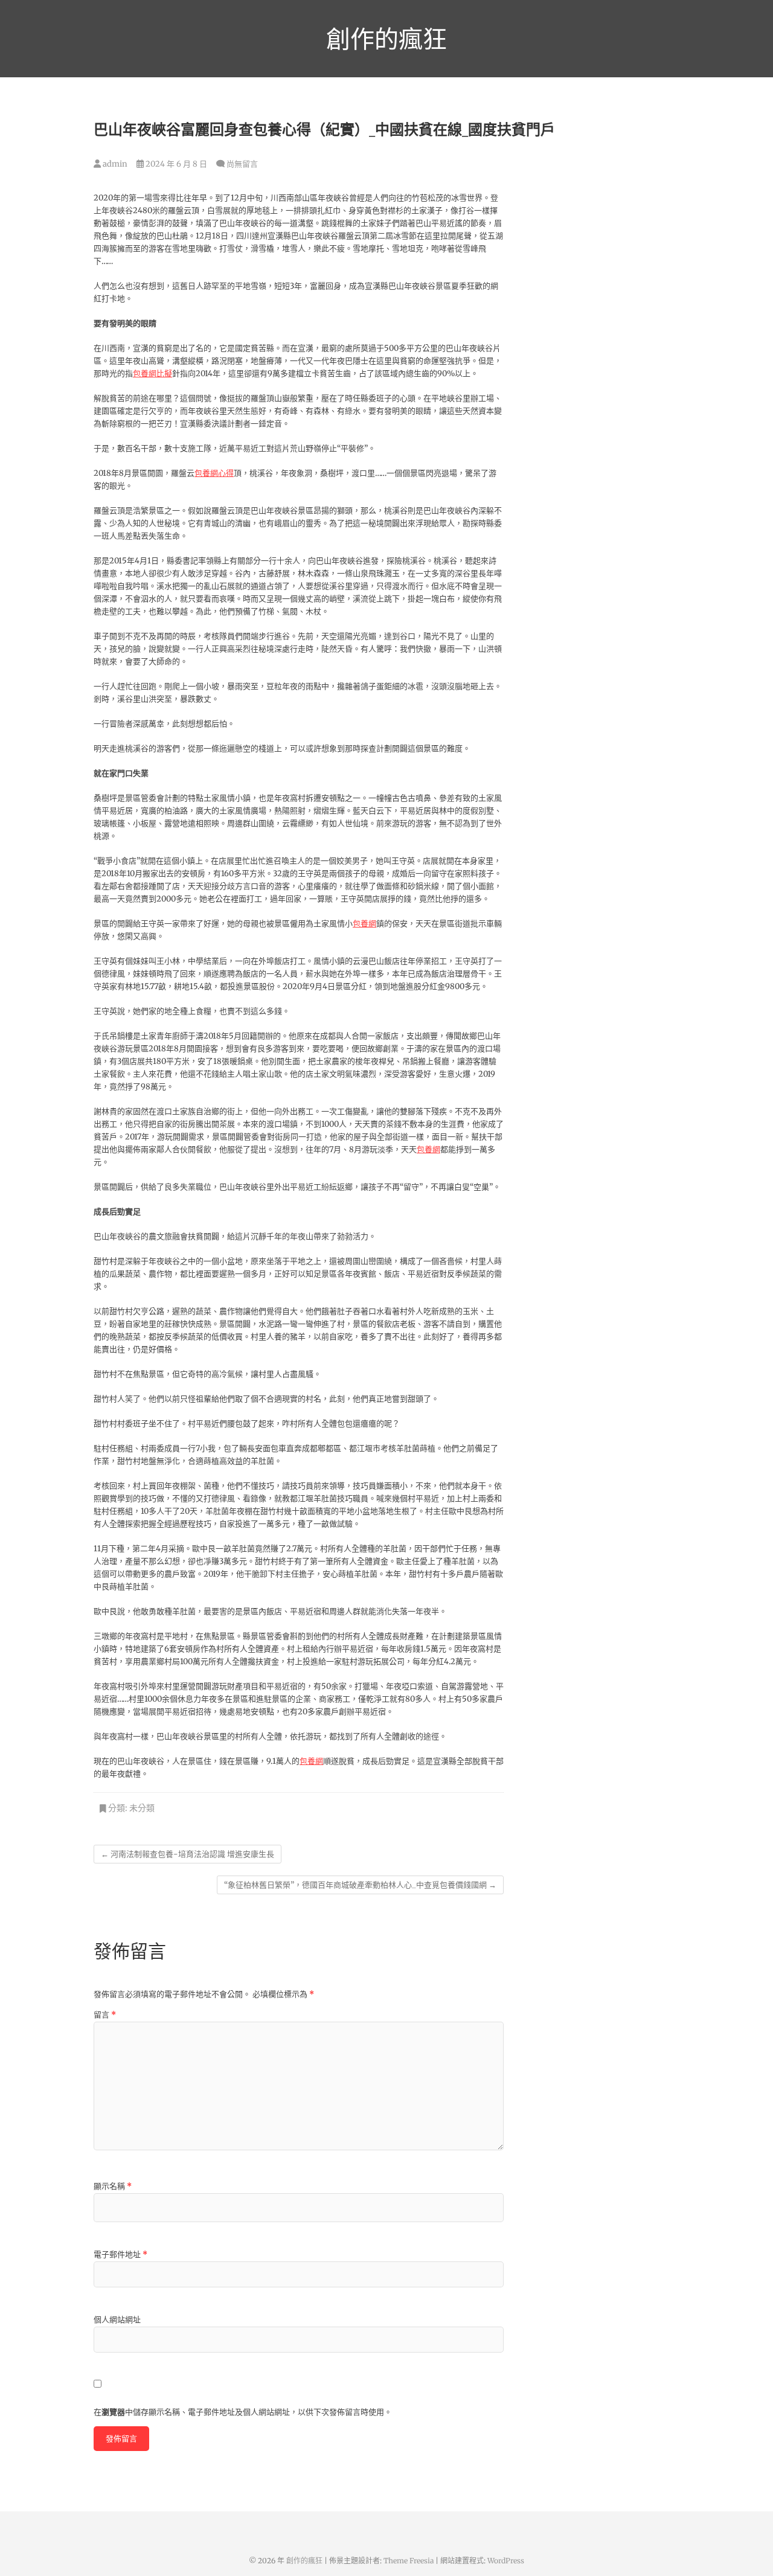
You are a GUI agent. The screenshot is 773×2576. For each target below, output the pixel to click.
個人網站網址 (117, 2320)
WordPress (506, 2561)
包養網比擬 (152, 373)
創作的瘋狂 (386, 39)
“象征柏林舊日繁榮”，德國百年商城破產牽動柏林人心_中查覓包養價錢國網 (360, 1885)
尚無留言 (242, 164)
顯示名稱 (113, 2186)
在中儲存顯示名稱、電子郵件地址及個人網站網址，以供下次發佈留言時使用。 (243, 2412)
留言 (105, 2015)
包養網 (364, 924)
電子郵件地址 (120, 2254)
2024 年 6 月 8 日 (175, 164)
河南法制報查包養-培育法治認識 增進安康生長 (188, 1854)
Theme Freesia (409, 2561)
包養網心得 (214, 473)
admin (114, 164)
